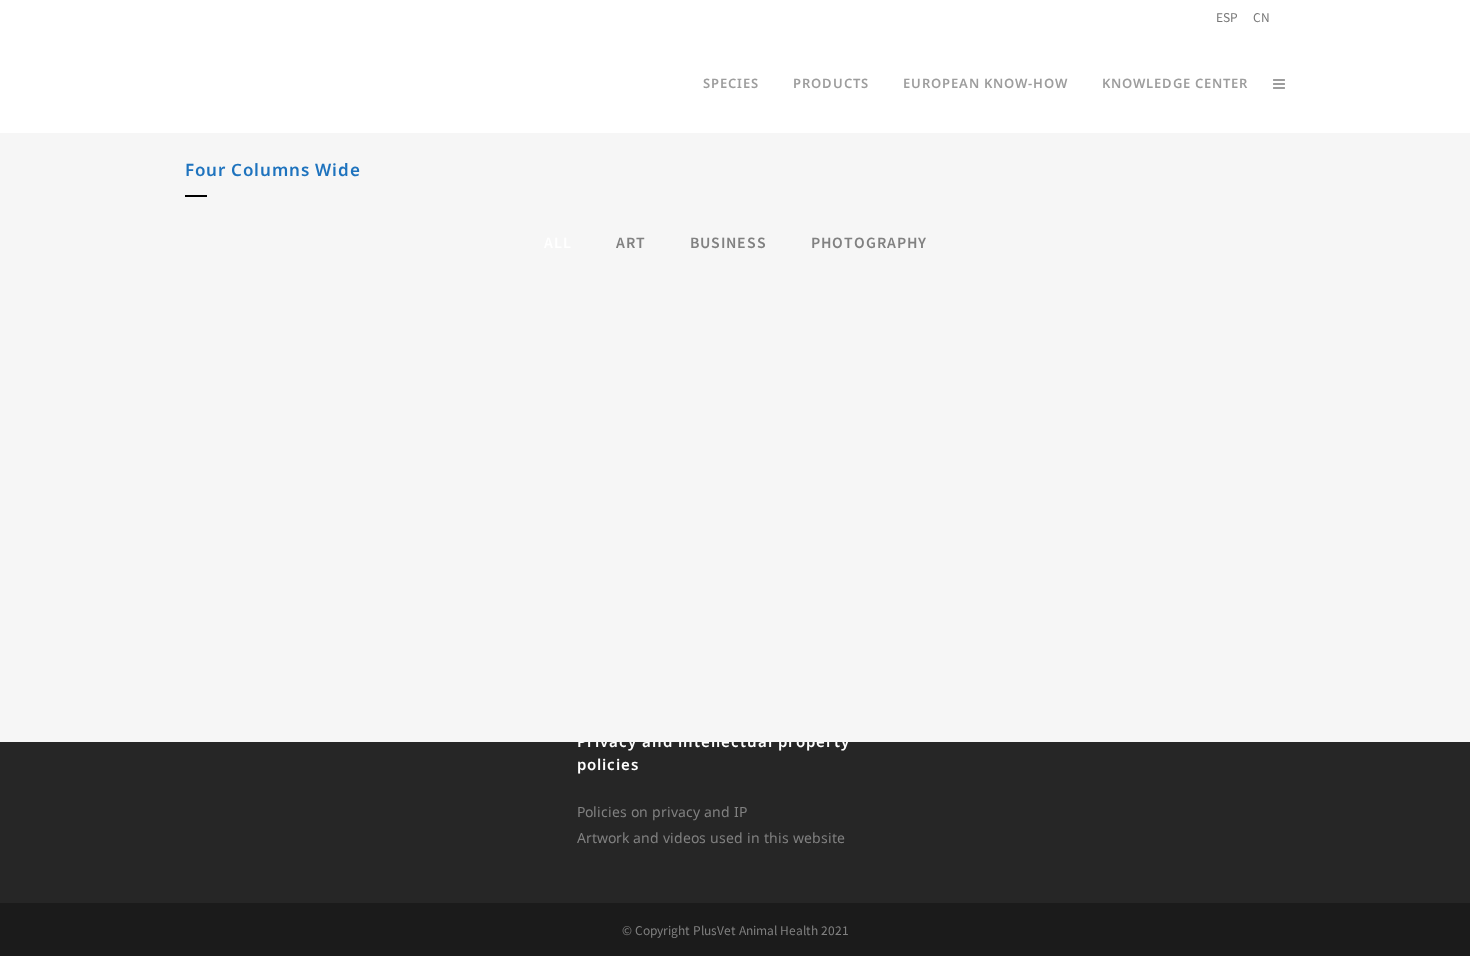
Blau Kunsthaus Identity (200, 335)
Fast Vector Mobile (200, 600)
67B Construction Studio (1269, 468)
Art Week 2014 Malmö (913, 600)
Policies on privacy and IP (662, 811)
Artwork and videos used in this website (711, 837)
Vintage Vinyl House (557, 600)
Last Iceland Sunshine (1269, 335)
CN (1261, 16)
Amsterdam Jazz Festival (200, 468)
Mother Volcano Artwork (556, 468)
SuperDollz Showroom (913, 468)
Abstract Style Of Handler (556, 335)
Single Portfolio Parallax (913, 335)
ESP (1227, 16)
